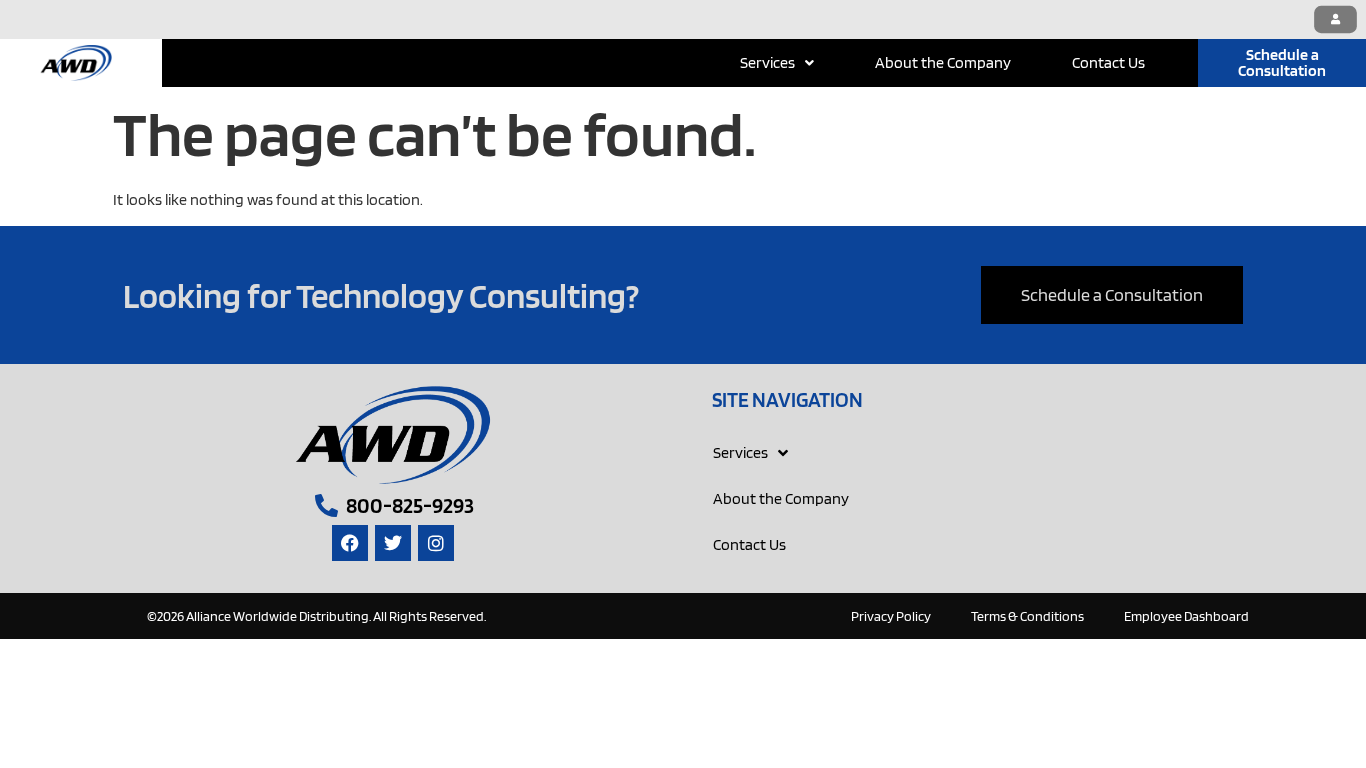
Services (767, 62)
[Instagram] (436, 543)
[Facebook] (350, 543)
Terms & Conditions (1027, 616)
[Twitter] (393, 543)
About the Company (943, 62)
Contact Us (1108, 62)
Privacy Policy (891, 616)
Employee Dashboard (1186, 616)
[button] (777, 63)
